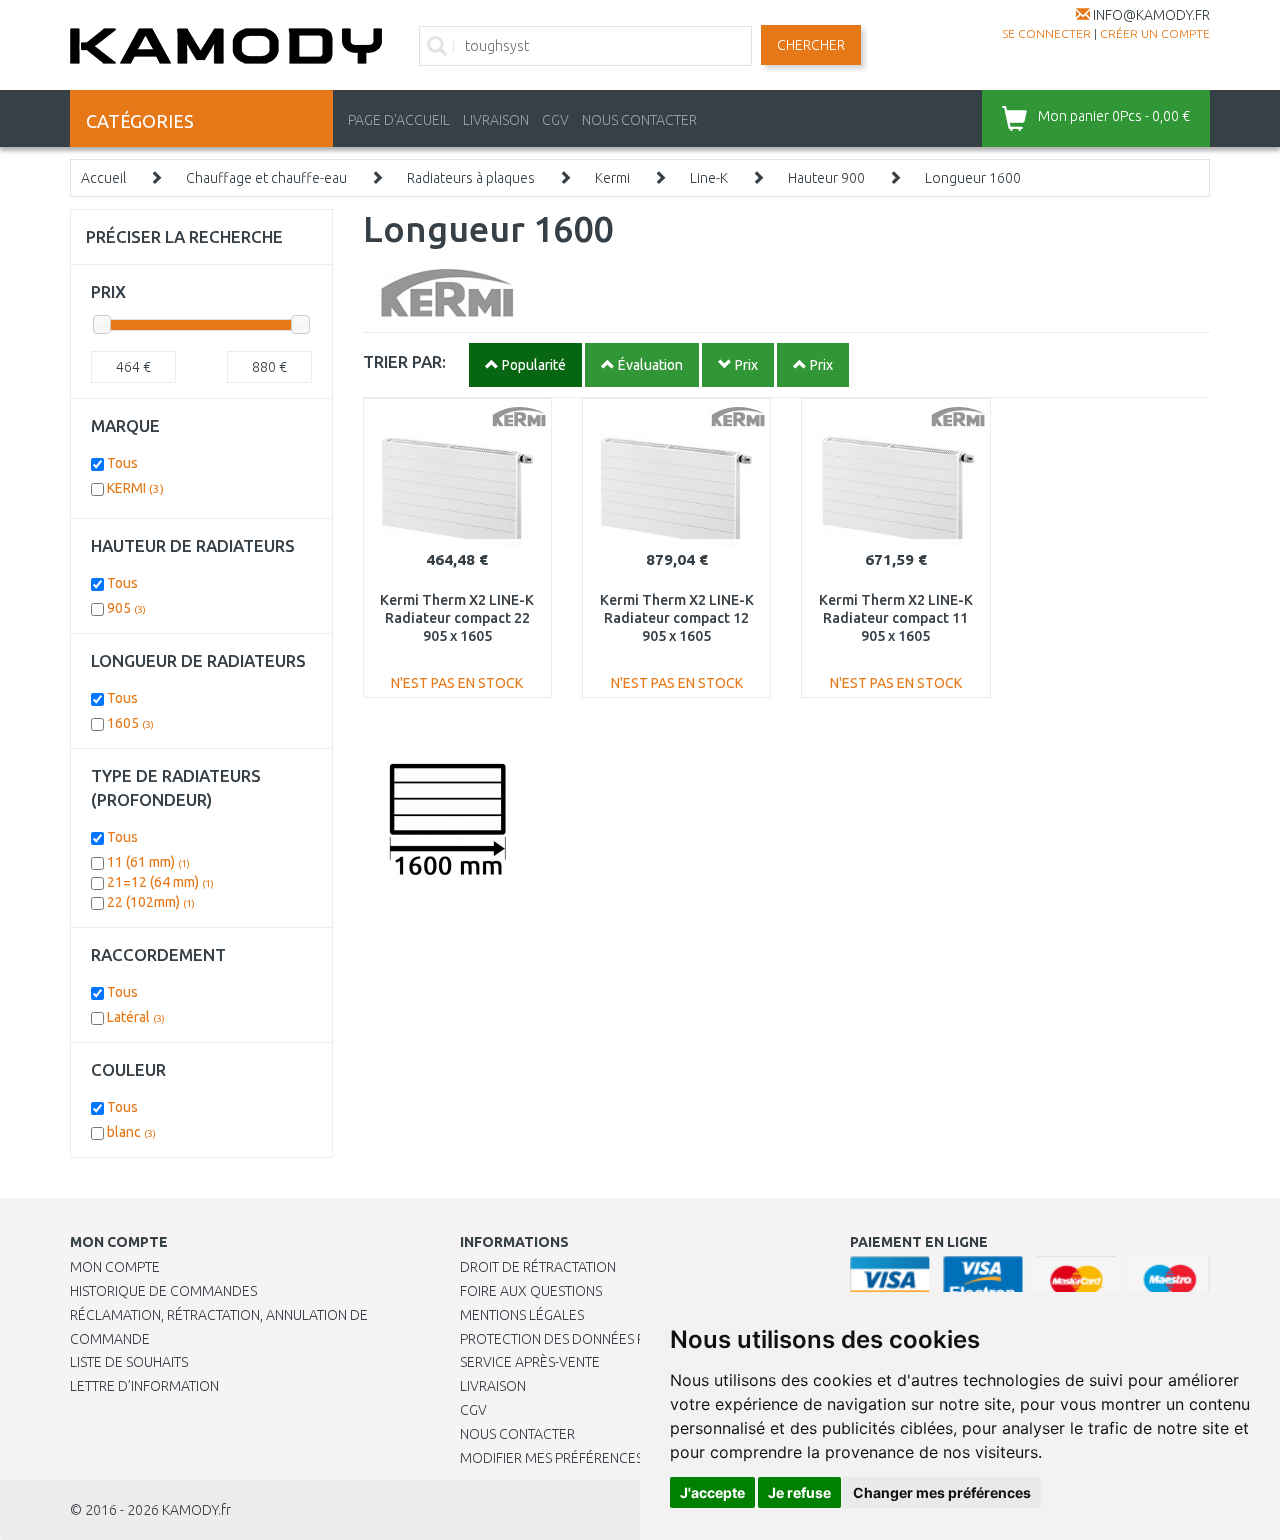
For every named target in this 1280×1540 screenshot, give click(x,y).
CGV (555, 120)
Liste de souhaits (129, 1362)
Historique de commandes (163, 1291)
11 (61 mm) (148, 862)
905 (126, 608)
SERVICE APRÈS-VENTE (530, 1362)
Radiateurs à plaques (471, 178)
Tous (122, 463)
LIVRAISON (496, 120)
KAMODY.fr (196, 1510)
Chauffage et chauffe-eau (266, 178)
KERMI (135, 488)
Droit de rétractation (538, 1267)
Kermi (612, 178)
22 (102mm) (151, 902)
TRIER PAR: (404, 361)
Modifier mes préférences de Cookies (592, 1458)
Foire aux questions (531, 1291)
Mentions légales (522, 1315)
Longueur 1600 (973, 178)
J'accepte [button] (712, 1492)
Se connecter (1046, 33)
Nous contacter (517, 1434)
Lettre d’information (144, 1386)
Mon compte (115, 1267)
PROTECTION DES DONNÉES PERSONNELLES (597, 1339)
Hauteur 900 (826, 178)
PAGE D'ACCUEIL (399, 120)
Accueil (103, 178)
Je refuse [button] (799, 1492)
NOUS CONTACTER (639, 120)
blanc (131, 1132)
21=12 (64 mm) (160, 882)
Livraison (493, 1386)
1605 (130, 723)
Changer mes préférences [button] (942, 1492)
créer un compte (1155, 33)
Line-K (709, 178)
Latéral (136, 1017)
